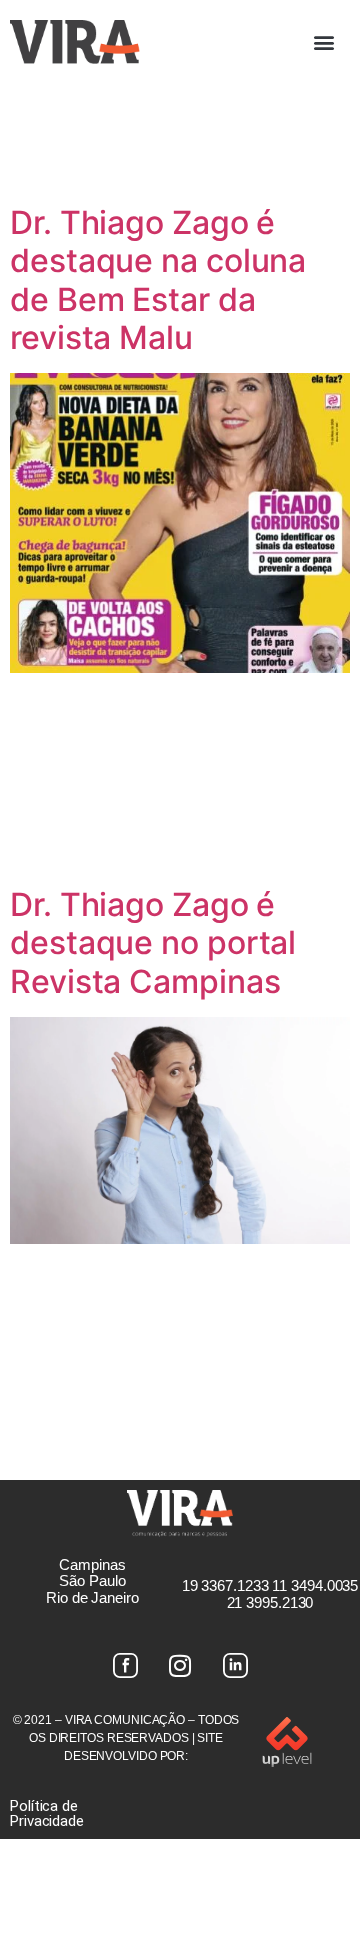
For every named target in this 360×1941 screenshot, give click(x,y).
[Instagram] (180, 1666)
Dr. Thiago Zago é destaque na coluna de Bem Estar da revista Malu (158, 280)
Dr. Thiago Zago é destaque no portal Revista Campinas (153, 943)
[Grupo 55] (125, 1666)
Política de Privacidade (47, 1813)
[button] (324, 41)
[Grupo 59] (235, 1666)
